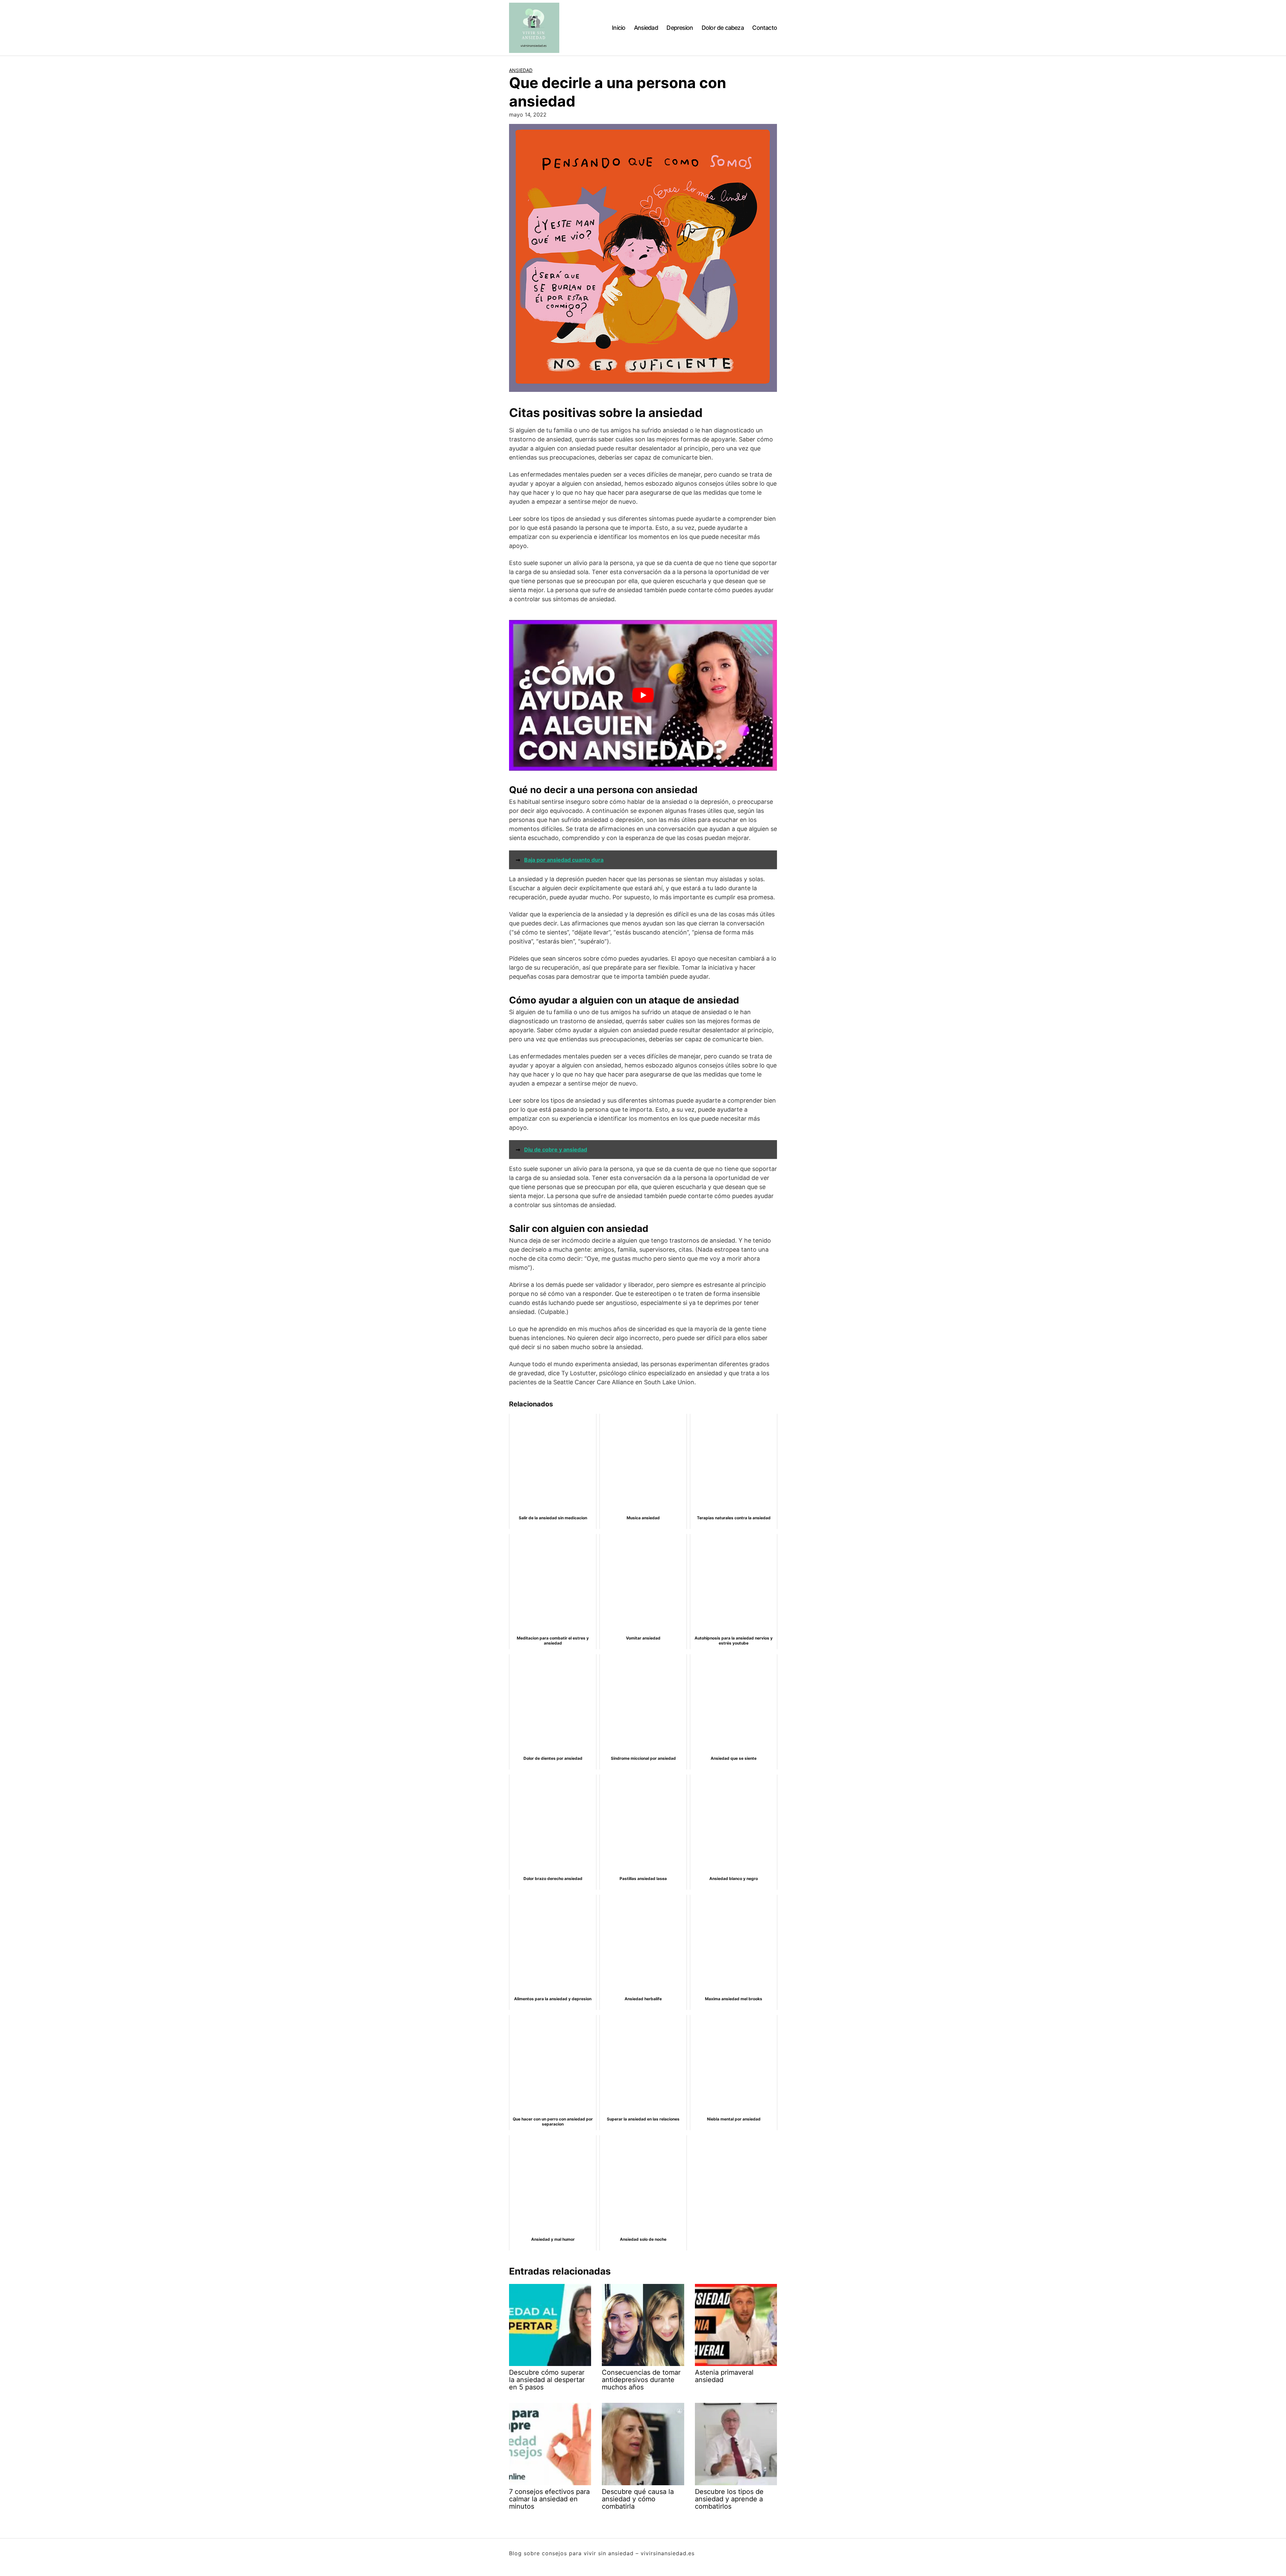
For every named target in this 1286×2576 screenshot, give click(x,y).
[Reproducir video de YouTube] (643, 695)
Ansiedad (646, 28)
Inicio (619, 28)
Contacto (765, 28)
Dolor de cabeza (723, 28)
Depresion (680, 28)
